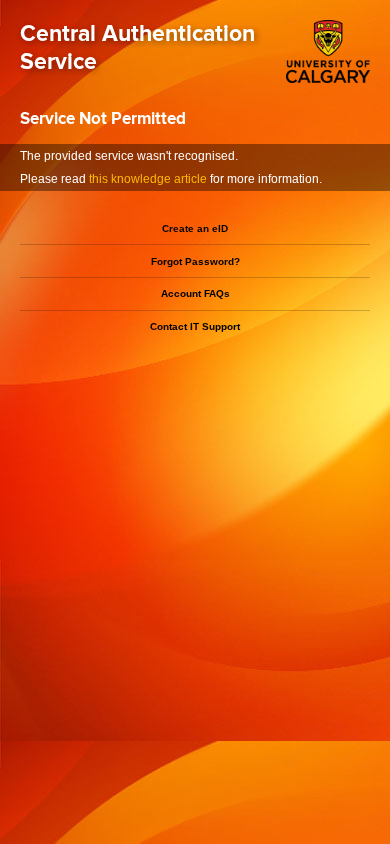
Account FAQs (195, 293)
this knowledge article (148, 179)
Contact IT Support (195, 326)
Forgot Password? (195, 261)
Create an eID (195, 228)
